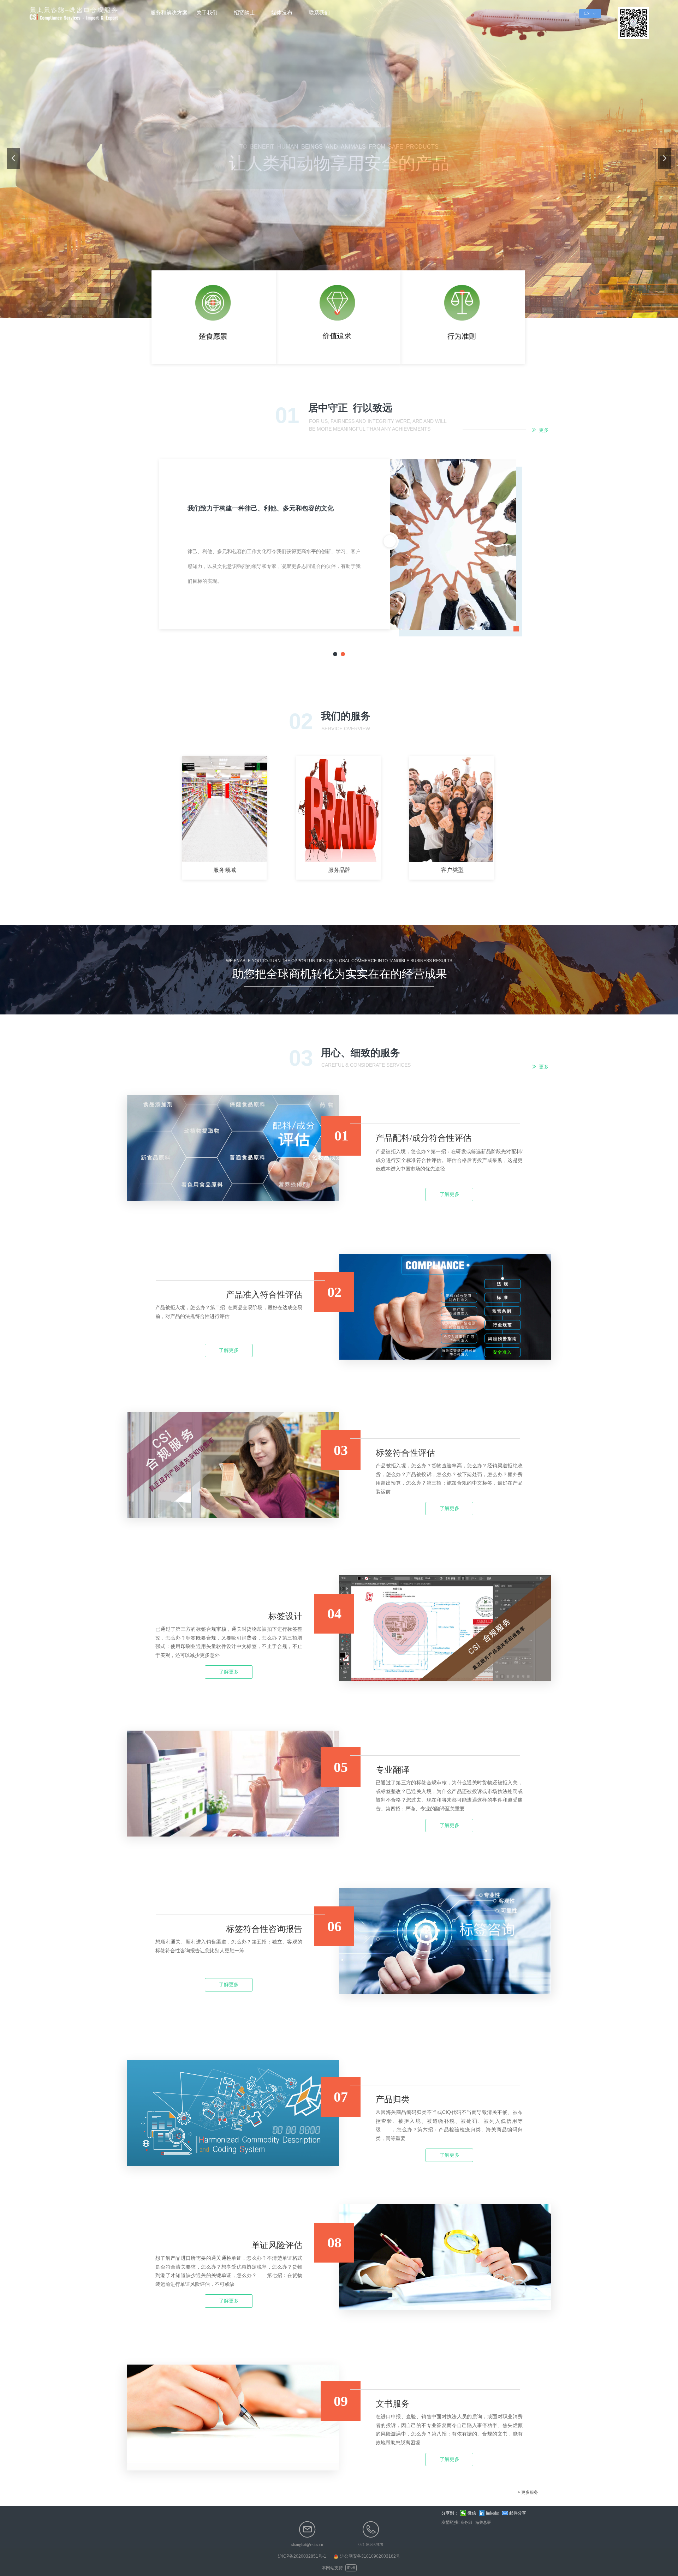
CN (587, 13)
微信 (472, 2513)
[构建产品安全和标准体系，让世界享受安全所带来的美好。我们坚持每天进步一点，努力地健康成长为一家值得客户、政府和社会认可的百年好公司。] (214, 317)
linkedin (493, 2513)
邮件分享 (518, 2513)
